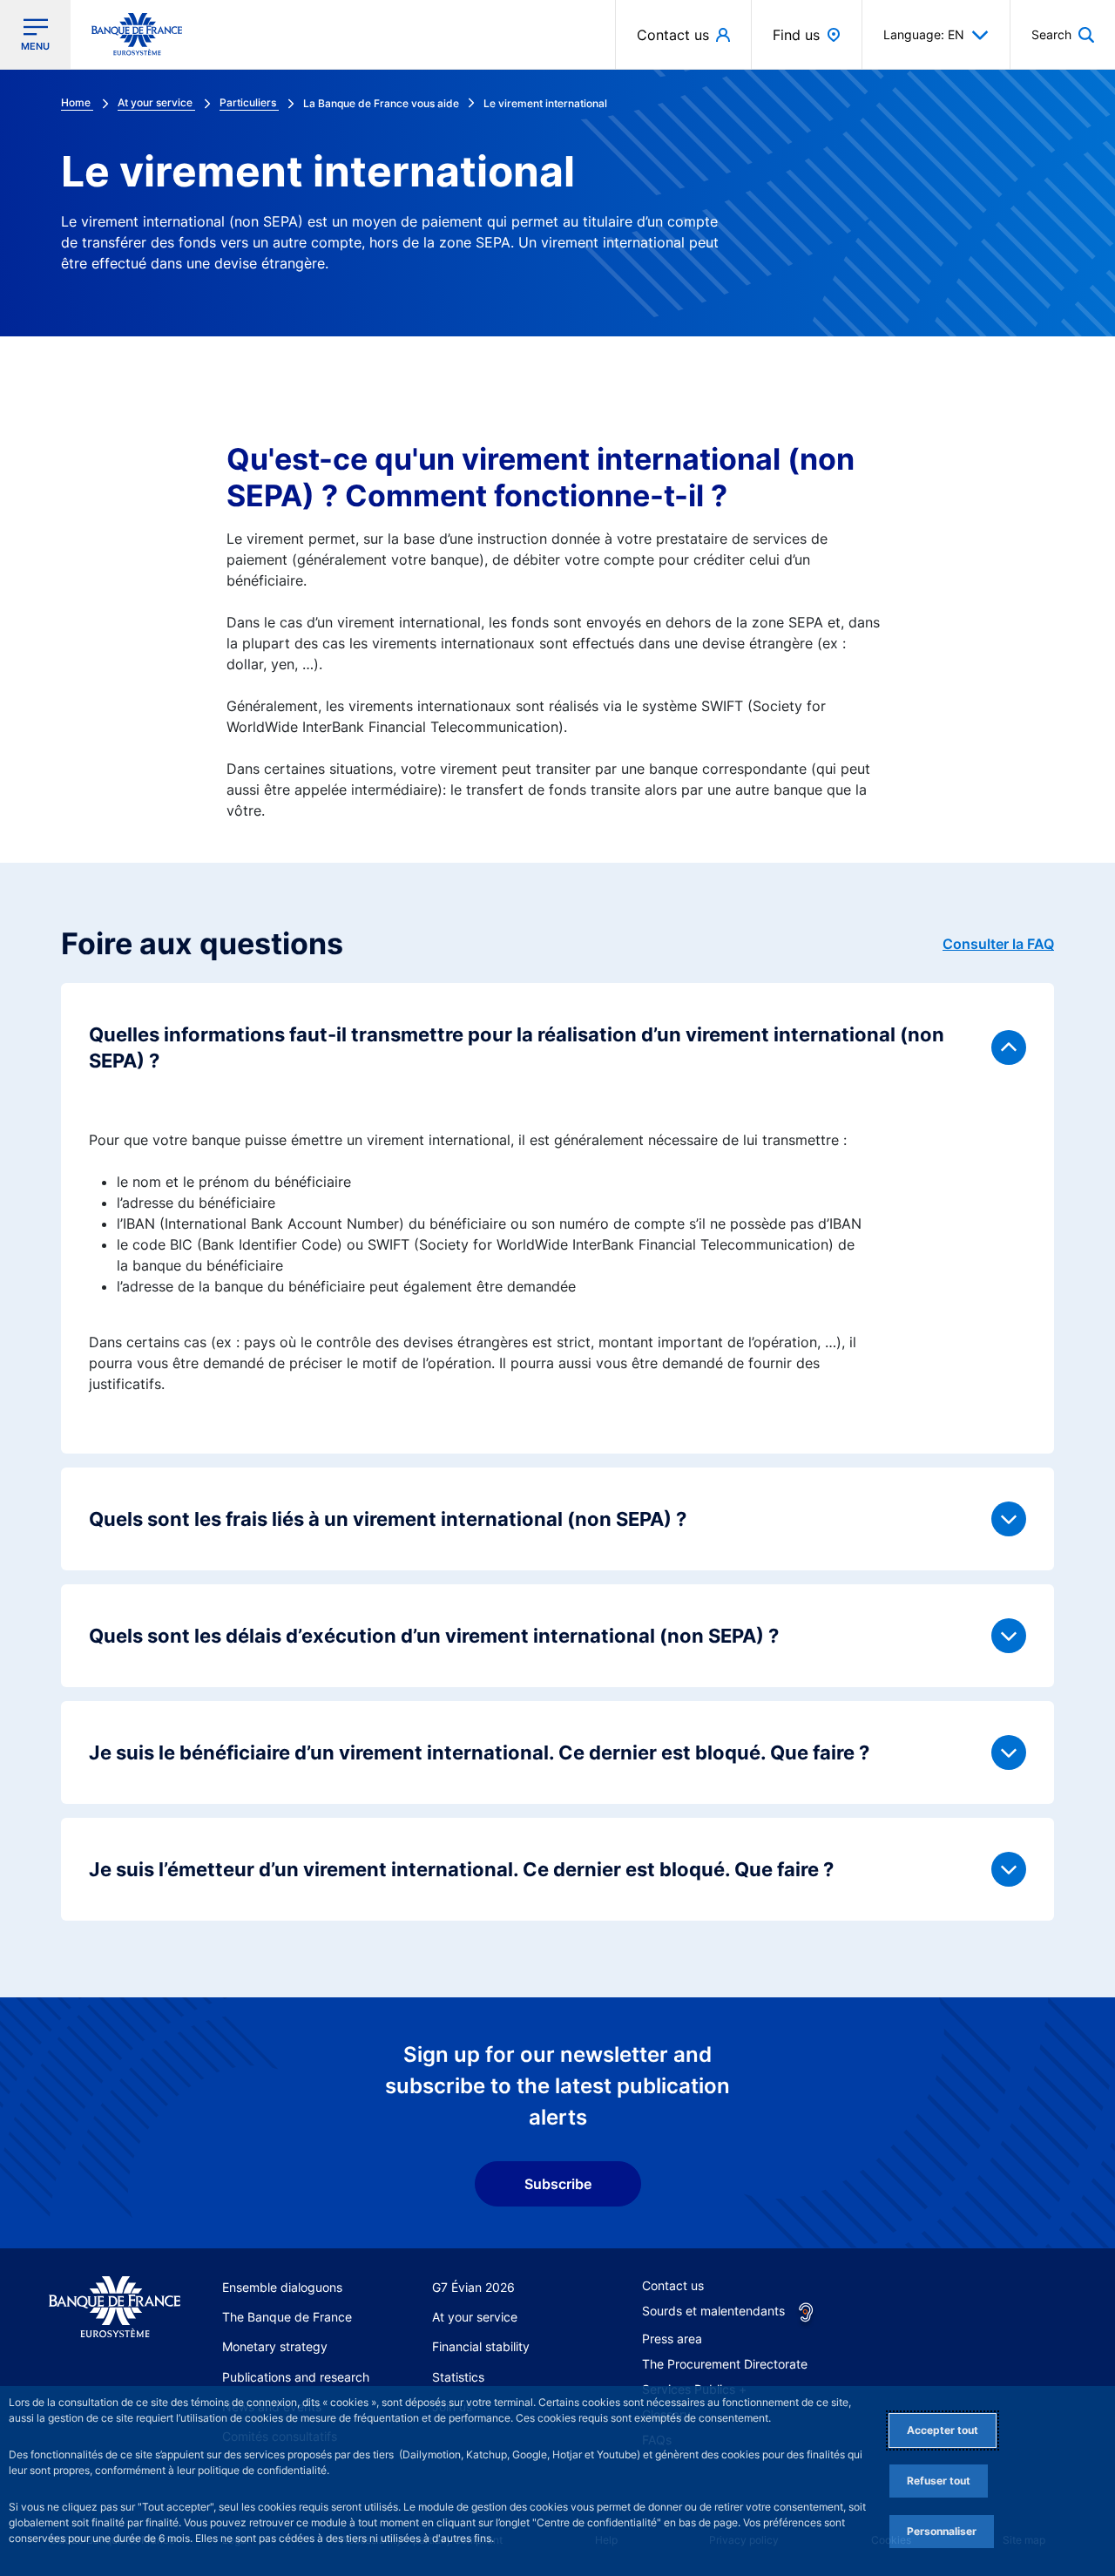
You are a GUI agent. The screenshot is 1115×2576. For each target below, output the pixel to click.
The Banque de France (287, 2317)
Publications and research (296, 2377)
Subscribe (558, 2184)
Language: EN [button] (924, 34)
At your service (475, 2317)
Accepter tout (943, 2430)
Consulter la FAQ (998, 944)
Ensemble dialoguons (282, 2287)
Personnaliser (942, 2531)
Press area (672, 2339)
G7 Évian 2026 (473, 2287)
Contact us (673, 2285)
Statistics (458, 2377)
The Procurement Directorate (725, 2364)
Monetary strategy (275, 2346)
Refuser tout (939, 2481)
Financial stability (481, 2346)
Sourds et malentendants (713, 2311)
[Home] (115, 2308)
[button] (1063, 34)
